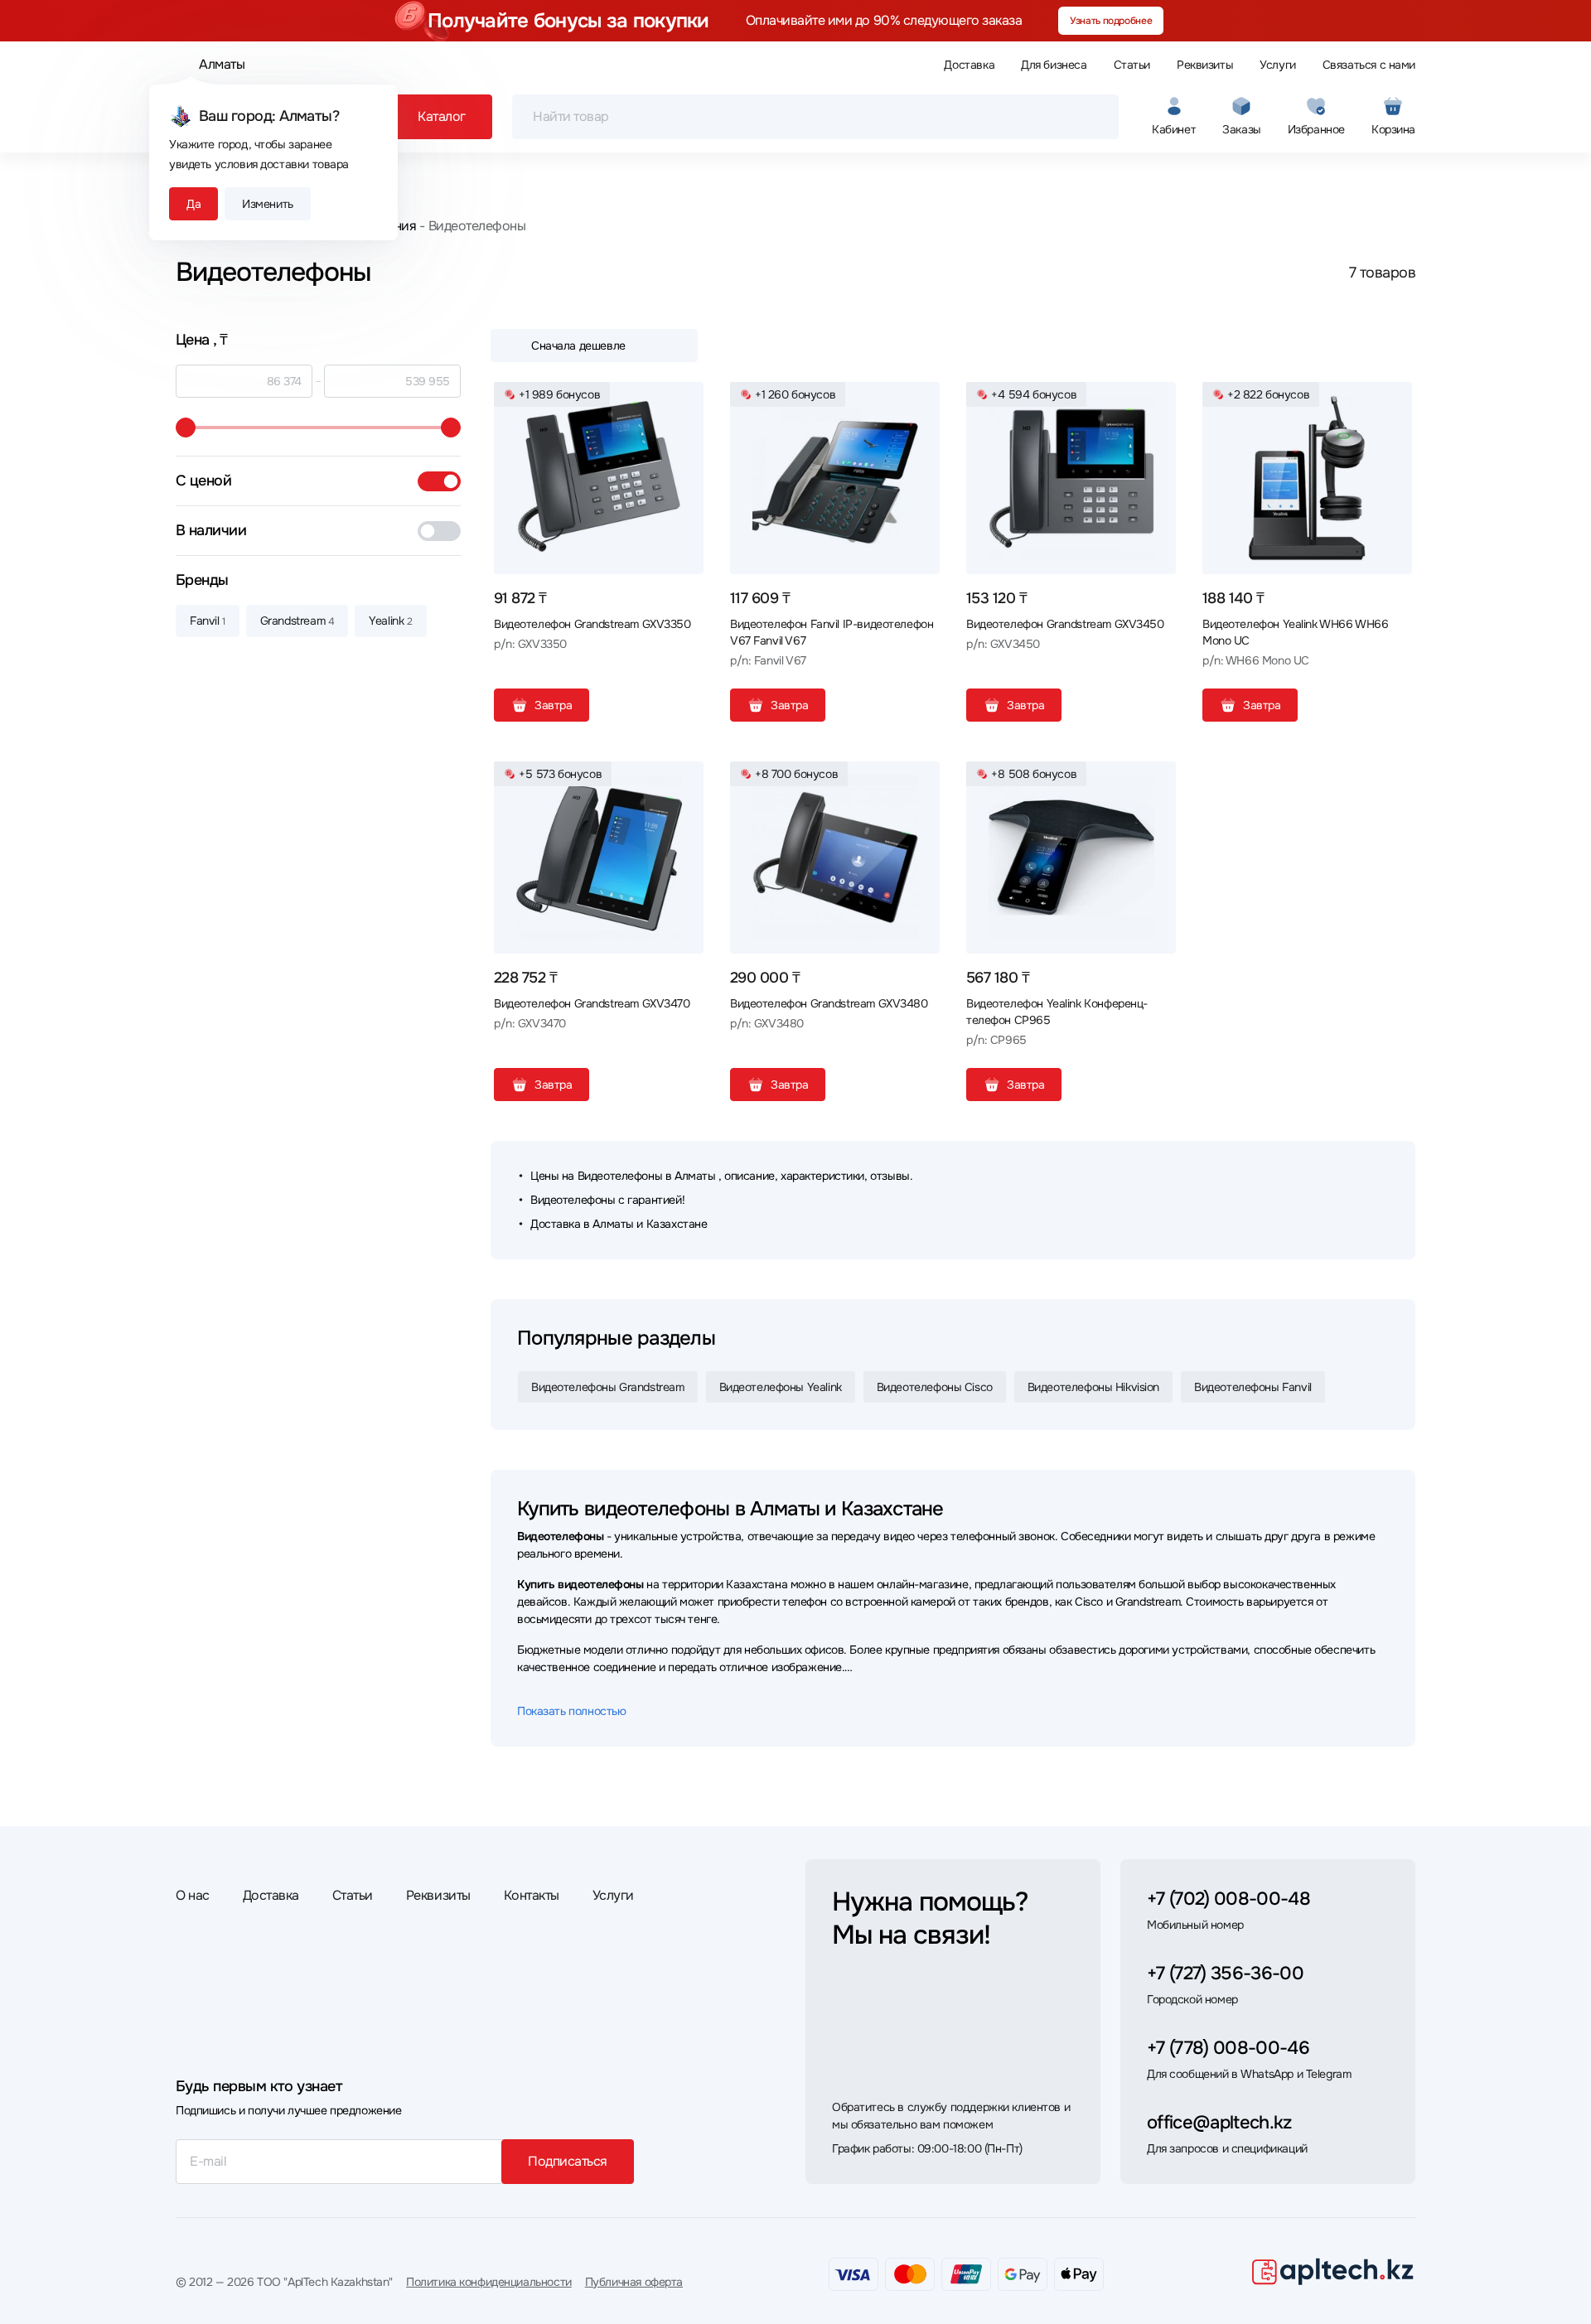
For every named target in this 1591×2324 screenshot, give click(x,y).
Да (193, 204)
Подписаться (568, 2161)
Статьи (1132, 65)
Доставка (969, 65)
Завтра (553, 705)
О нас (193, 1895)
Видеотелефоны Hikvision (1093, 1387)
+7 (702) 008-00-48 (1228, 1899)
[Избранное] (684, 401)
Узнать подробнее (1111, 21)
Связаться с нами (1369, 65)
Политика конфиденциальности (489, 2282)
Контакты (532, 1895)
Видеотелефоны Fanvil (1253, 1387)
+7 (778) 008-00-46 (1228, 2048)
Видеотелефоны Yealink (781, 1387)
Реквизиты (1205, 65)
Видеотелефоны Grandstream (608, 1387)
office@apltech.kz (1219, 2123)
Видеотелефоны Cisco (935, 1387)
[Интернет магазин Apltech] (1332, 2271)
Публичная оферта (634, 2282)
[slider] (186, 428)
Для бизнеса (1054, 65)
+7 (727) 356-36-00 (1225, 1974)
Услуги (1277, 65)
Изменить (268, 204)
